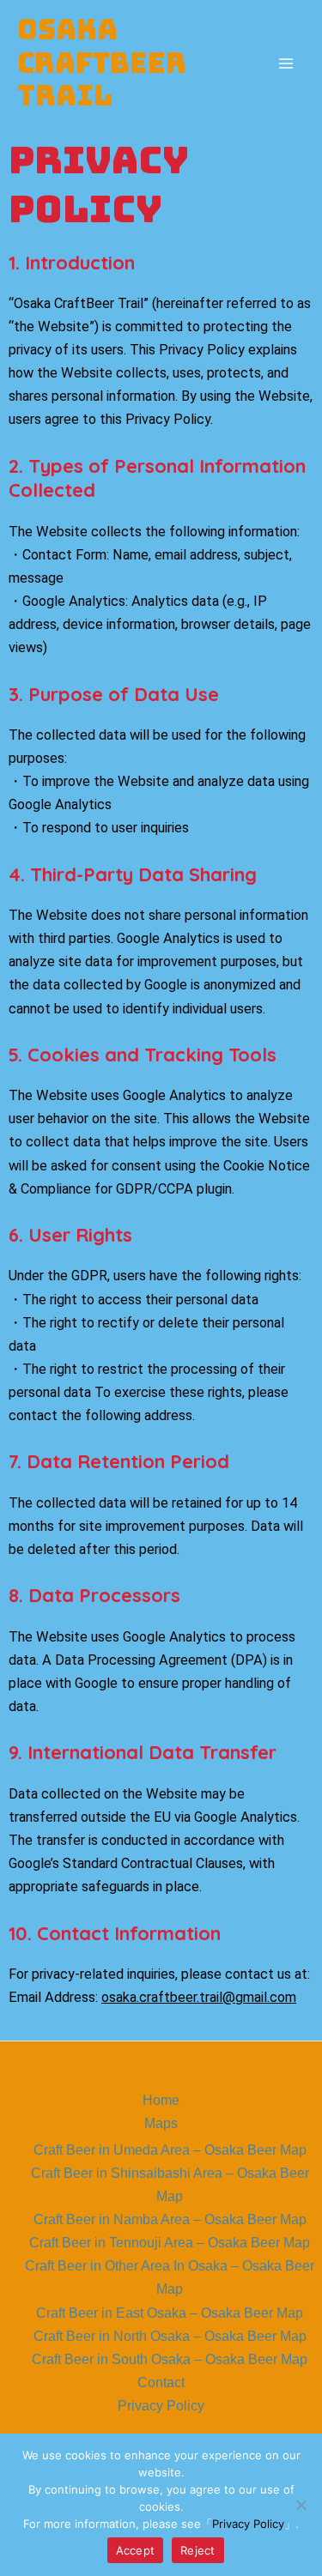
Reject (198, 2550)
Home (161, 2100)
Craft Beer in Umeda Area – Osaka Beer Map (170, 2150)
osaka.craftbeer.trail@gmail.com (199, 1997)
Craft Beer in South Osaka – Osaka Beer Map (170, 2359)
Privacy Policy (161, 2405)
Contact (161, 2382)
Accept (136, 2550)
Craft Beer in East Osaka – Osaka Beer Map (170, 2313)
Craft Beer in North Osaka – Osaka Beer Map (170, 2336)
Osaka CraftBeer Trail (102, 63)
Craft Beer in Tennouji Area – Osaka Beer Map (170, 2242)
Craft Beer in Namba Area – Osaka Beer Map (170, 2219)
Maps (161, 2123)
